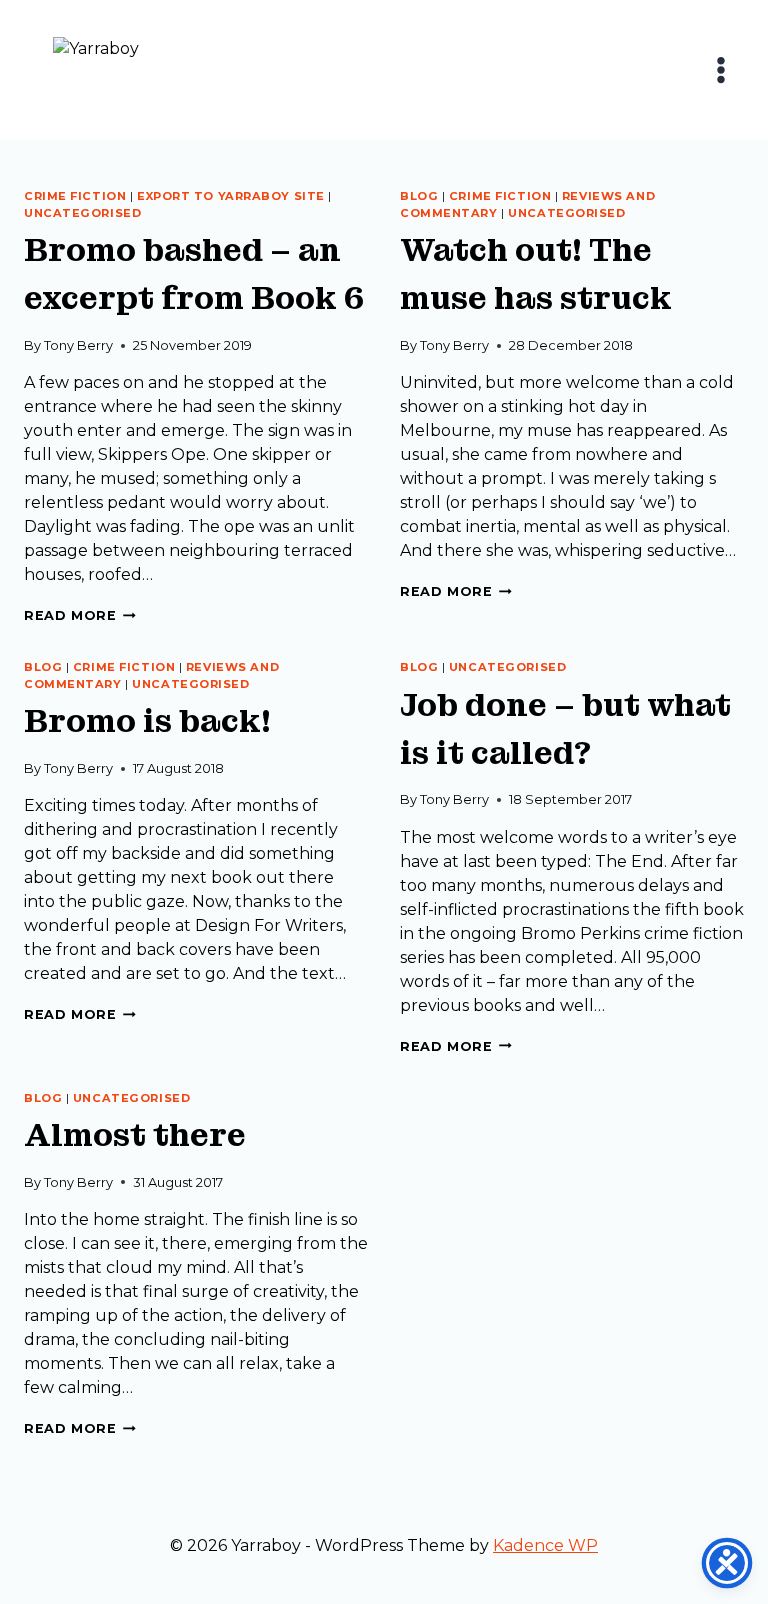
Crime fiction (75, 196)
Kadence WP (545, 1545)
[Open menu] (720, 69)
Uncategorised (82, 213)
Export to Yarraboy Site (231, 196)
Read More (80, 615)
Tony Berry (78, 345)
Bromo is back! (147, 721)
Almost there (135, 1135)
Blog (419, 196)
